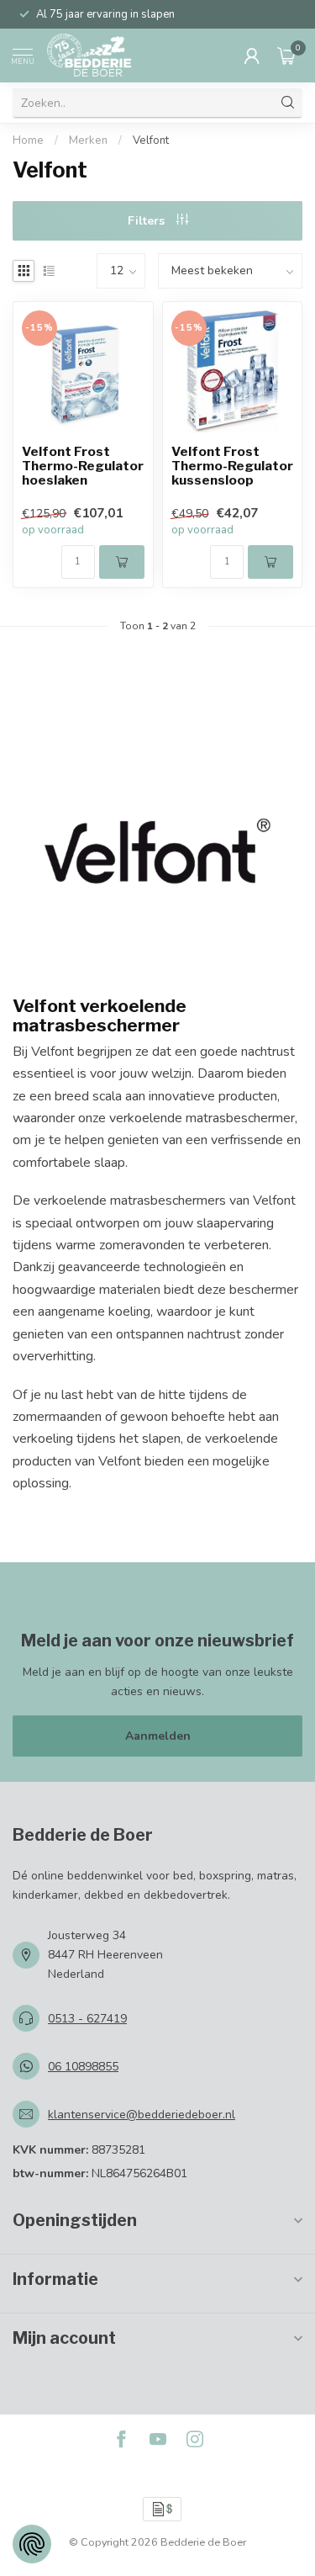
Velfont (151, 140)
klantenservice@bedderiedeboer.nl (142, 2115)
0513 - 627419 (87, 2019)
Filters (148, 221)
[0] (286, 56)
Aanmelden (158, 1736)
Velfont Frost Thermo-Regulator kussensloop (232, 466)
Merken (88, 140)
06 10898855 (83, 2067)
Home (28, 140)
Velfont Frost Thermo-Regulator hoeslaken (83, 466)
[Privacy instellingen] (32, 2544)
